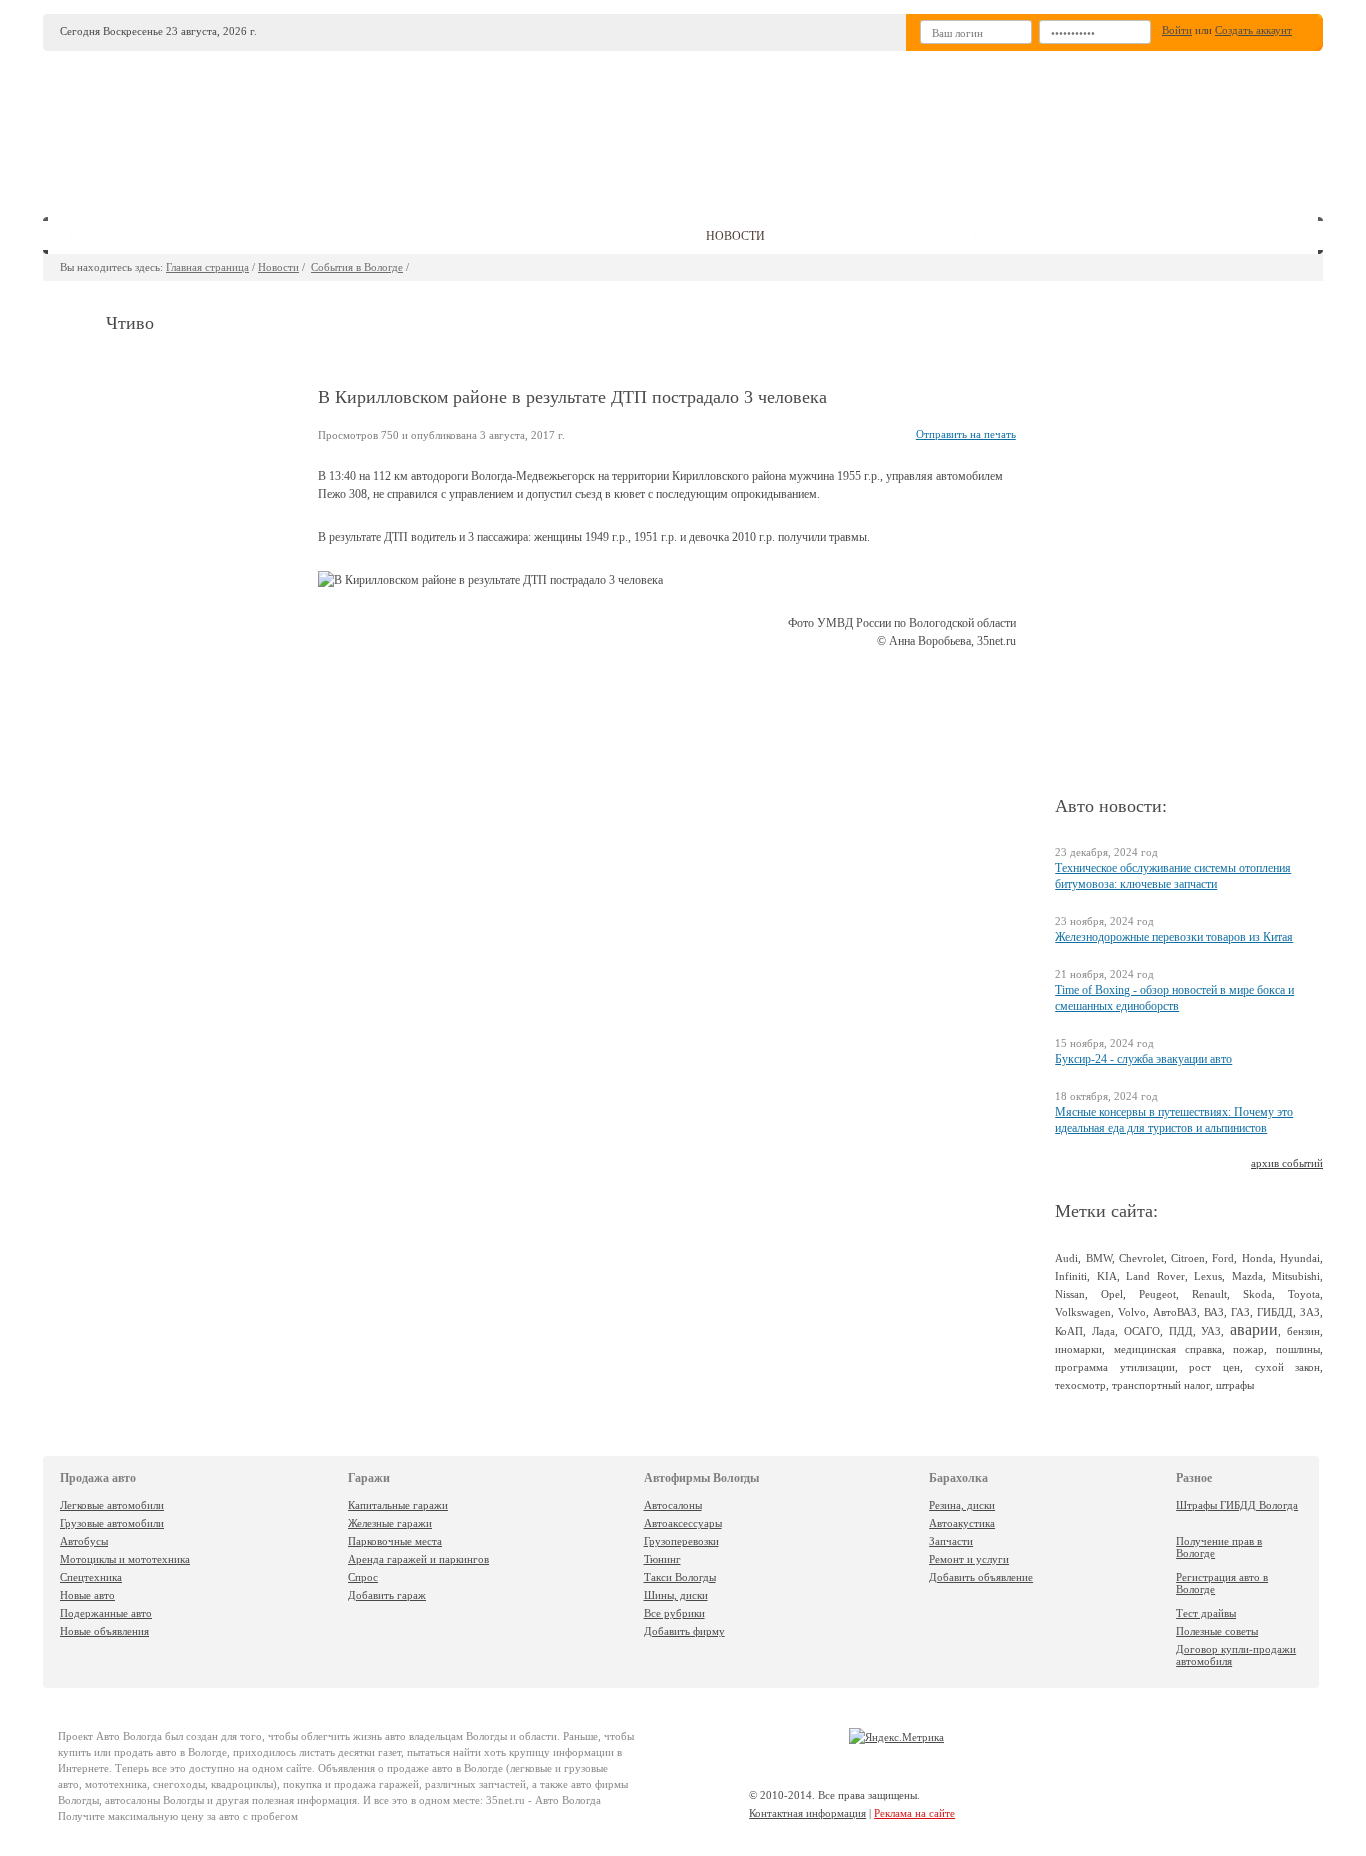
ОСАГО (1142, 1331)
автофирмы (492, 236)
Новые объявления (104, 1631)
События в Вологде (357, 267)
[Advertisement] (832, 126)
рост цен (1214, 1367)
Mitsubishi (1296, 1276)
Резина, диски (962, 1505)
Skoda (1257, 1294)
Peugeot (1157, 1294)
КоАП (1069, 1331)
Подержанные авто (106, 1613)
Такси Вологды (680, 1577)
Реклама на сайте (914, 1813)
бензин (1303, 1331)
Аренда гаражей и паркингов (418, 1559)
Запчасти (951, 1541)
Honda (1257, 1258)
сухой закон (1288, 1367)
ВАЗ (1214, 1312)
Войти (1177, 30)
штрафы (1235, 1385)
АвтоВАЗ (1175, 1312)
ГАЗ (1240, 1312)
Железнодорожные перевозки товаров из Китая (1174, 937)
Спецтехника (91, 1577)
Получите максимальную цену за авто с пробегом (178, 1816)
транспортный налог (1161, 1385)
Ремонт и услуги (969, 1559)
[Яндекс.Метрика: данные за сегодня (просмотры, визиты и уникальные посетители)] (896, 1737)
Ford (1223, 1258)
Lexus (1208, 1276)
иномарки (1078, 1349)
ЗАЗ (1310, 1312)
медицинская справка (1168, 1349)
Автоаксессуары (683, 1523)
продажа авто (117, 236)
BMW (1099, 1258)
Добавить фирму (684, 1631)
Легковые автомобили (112, 1505)
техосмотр (1080, 1385)
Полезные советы (1217, 1631)
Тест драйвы (1206, 1613)
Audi (1066, 1258)
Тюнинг (662, 1559)
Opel (1112, 1294)
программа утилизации (1115, 1367)
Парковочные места (395, 1541)
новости (735, 236)
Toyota (1304, 1294)
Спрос (363, 1577)
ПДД (1181, 1331)
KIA (1107, 1276)
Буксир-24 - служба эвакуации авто (1143, 1059)
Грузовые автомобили (112, 1523)
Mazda (1247, 1276)
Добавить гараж (387, 1595)
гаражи (377, 236)
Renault (1209, 1294)
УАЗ (1211, 1331)
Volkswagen (1083, 1312)
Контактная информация (807, 1813)
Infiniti (1071, 1276)
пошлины (1298, 1349)
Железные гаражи (390, 1523)
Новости (278, 267)
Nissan (1070, 1294)
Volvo (1132, 1312)
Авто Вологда (129, 1736)
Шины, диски (676, 1595)
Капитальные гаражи (398, 1505)
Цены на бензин (869, 236)
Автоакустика (962, 1523)
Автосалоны (673, 1505)
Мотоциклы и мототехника (125, 1559)
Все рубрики (674, 1613)
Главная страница (207, 267)
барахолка (618, 236)
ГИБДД (1275, 1312)
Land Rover (1155, 1276)
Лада (1103, 1331)
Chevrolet (1141, 1258)
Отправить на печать (966, 434)
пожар (1248, 1349)
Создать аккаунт (1253, 30)
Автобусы (84, 1541)
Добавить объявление (981, 1577)
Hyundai (1300, 1258)
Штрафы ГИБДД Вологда (1237, 1505)
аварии (1254, 1329)
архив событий (1287, 1163)
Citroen (1188, 1258)
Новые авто (87, 1595)
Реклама (1002, 236)
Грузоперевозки (681, 1541)
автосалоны (259, 236)
